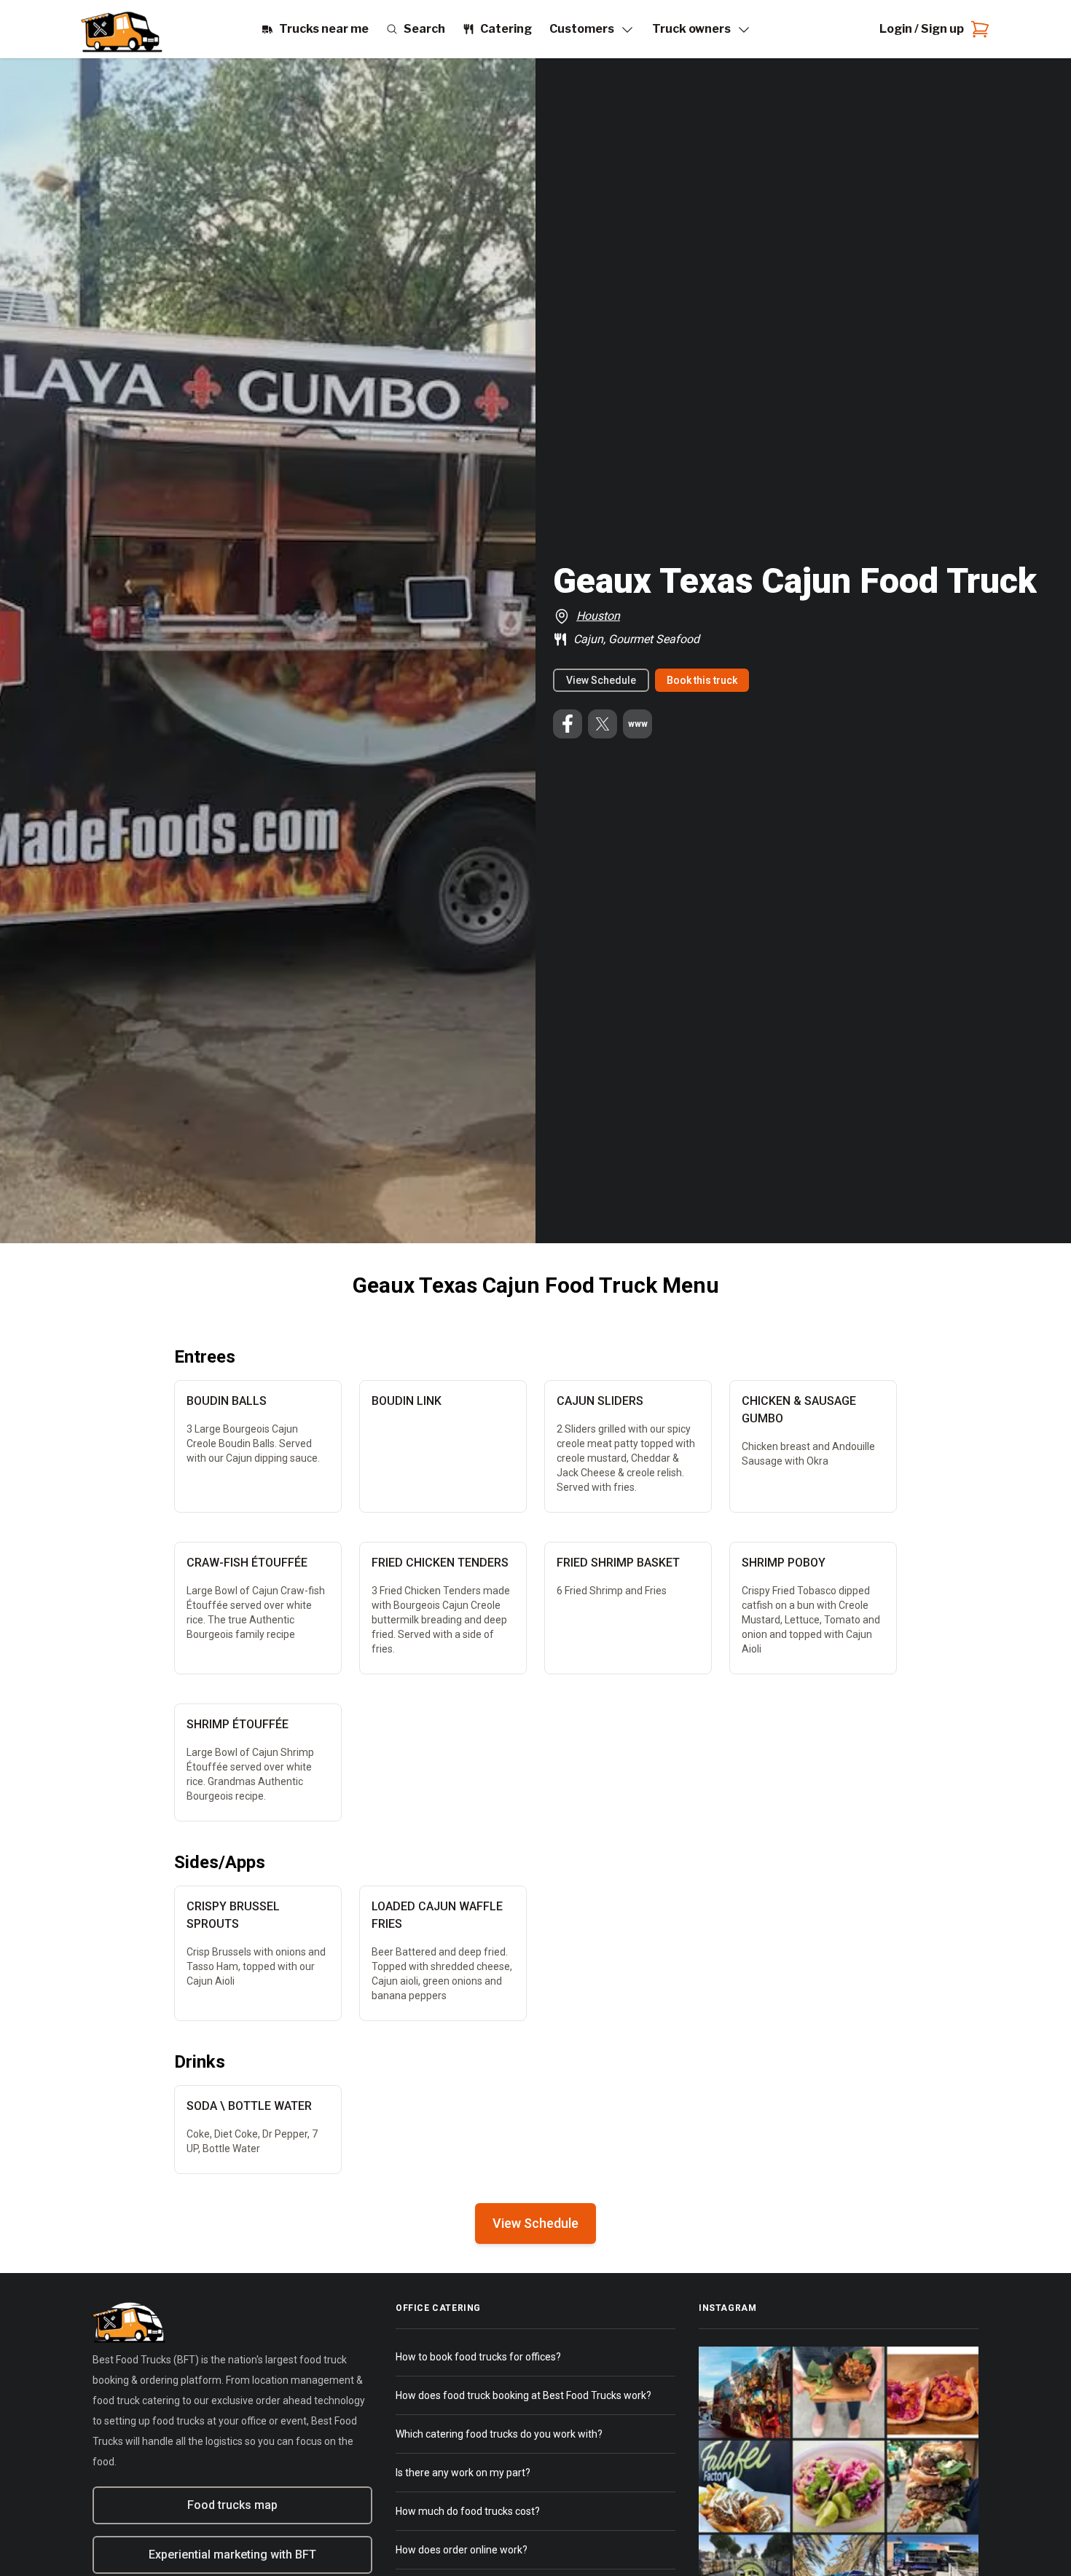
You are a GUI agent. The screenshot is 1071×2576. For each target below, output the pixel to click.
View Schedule (601, 680)
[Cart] (977, 29)
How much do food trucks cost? (468, 2511)
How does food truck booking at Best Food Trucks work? (523, 2395)
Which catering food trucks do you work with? (499, 2434)
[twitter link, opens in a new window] (603, 724)
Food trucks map (232, 2505)
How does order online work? (462, 2550)
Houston (598, 616)
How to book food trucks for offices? (478, 2357)
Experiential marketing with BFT (232, 2555)
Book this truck (702, 680)
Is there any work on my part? (463, 2473)
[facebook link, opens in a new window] (568, 724)
